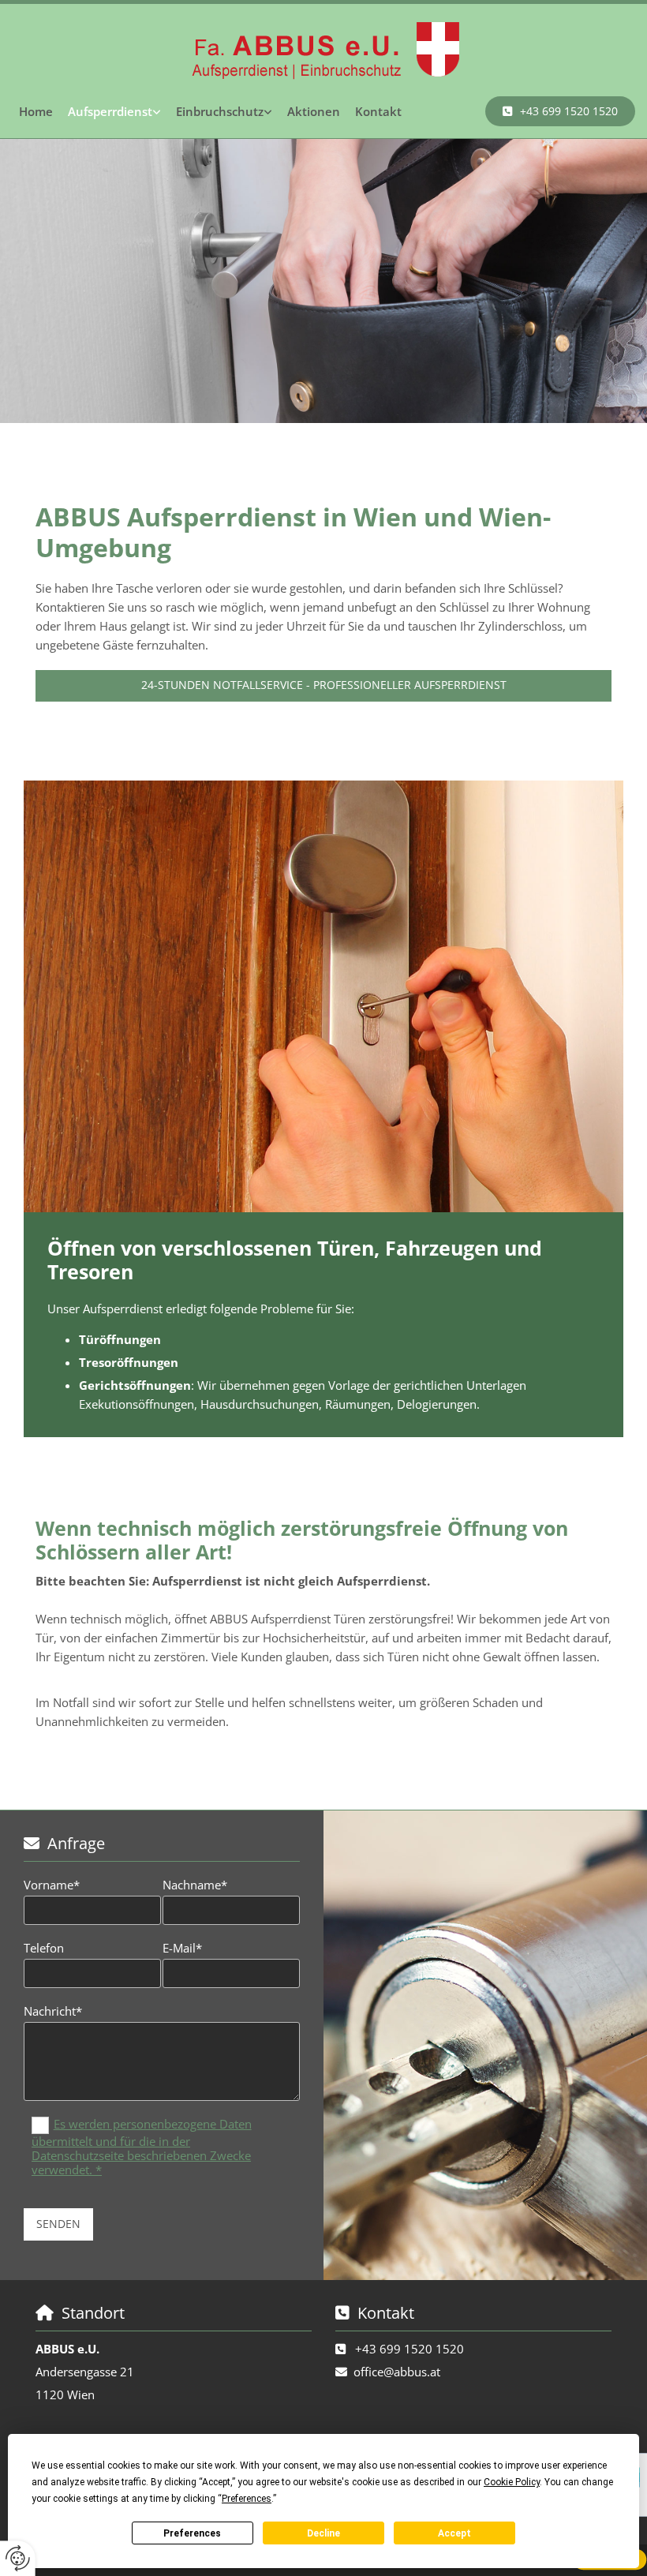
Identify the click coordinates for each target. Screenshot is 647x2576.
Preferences (192, 2533)
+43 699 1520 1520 (410, 2349)
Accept (454, 2533)
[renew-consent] (18, 2558)
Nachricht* (53, 2011)
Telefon (44, 1948)
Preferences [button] (247, 2499)
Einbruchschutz (220, 111)
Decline (323, 2533)
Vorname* (52, 1885)
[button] (560, 111)
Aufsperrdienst (110, 111)
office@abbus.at (397, 2372)
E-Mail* (182, 1948)
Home (36, 111)
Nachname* (195, 1885)
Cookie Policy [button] (512, 2482)
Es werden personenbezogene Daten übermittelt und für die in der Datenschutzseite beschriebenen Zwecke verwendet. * (142, 2147)
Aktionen (314, 111)
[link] (115, 111)
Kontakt (378, 111)
